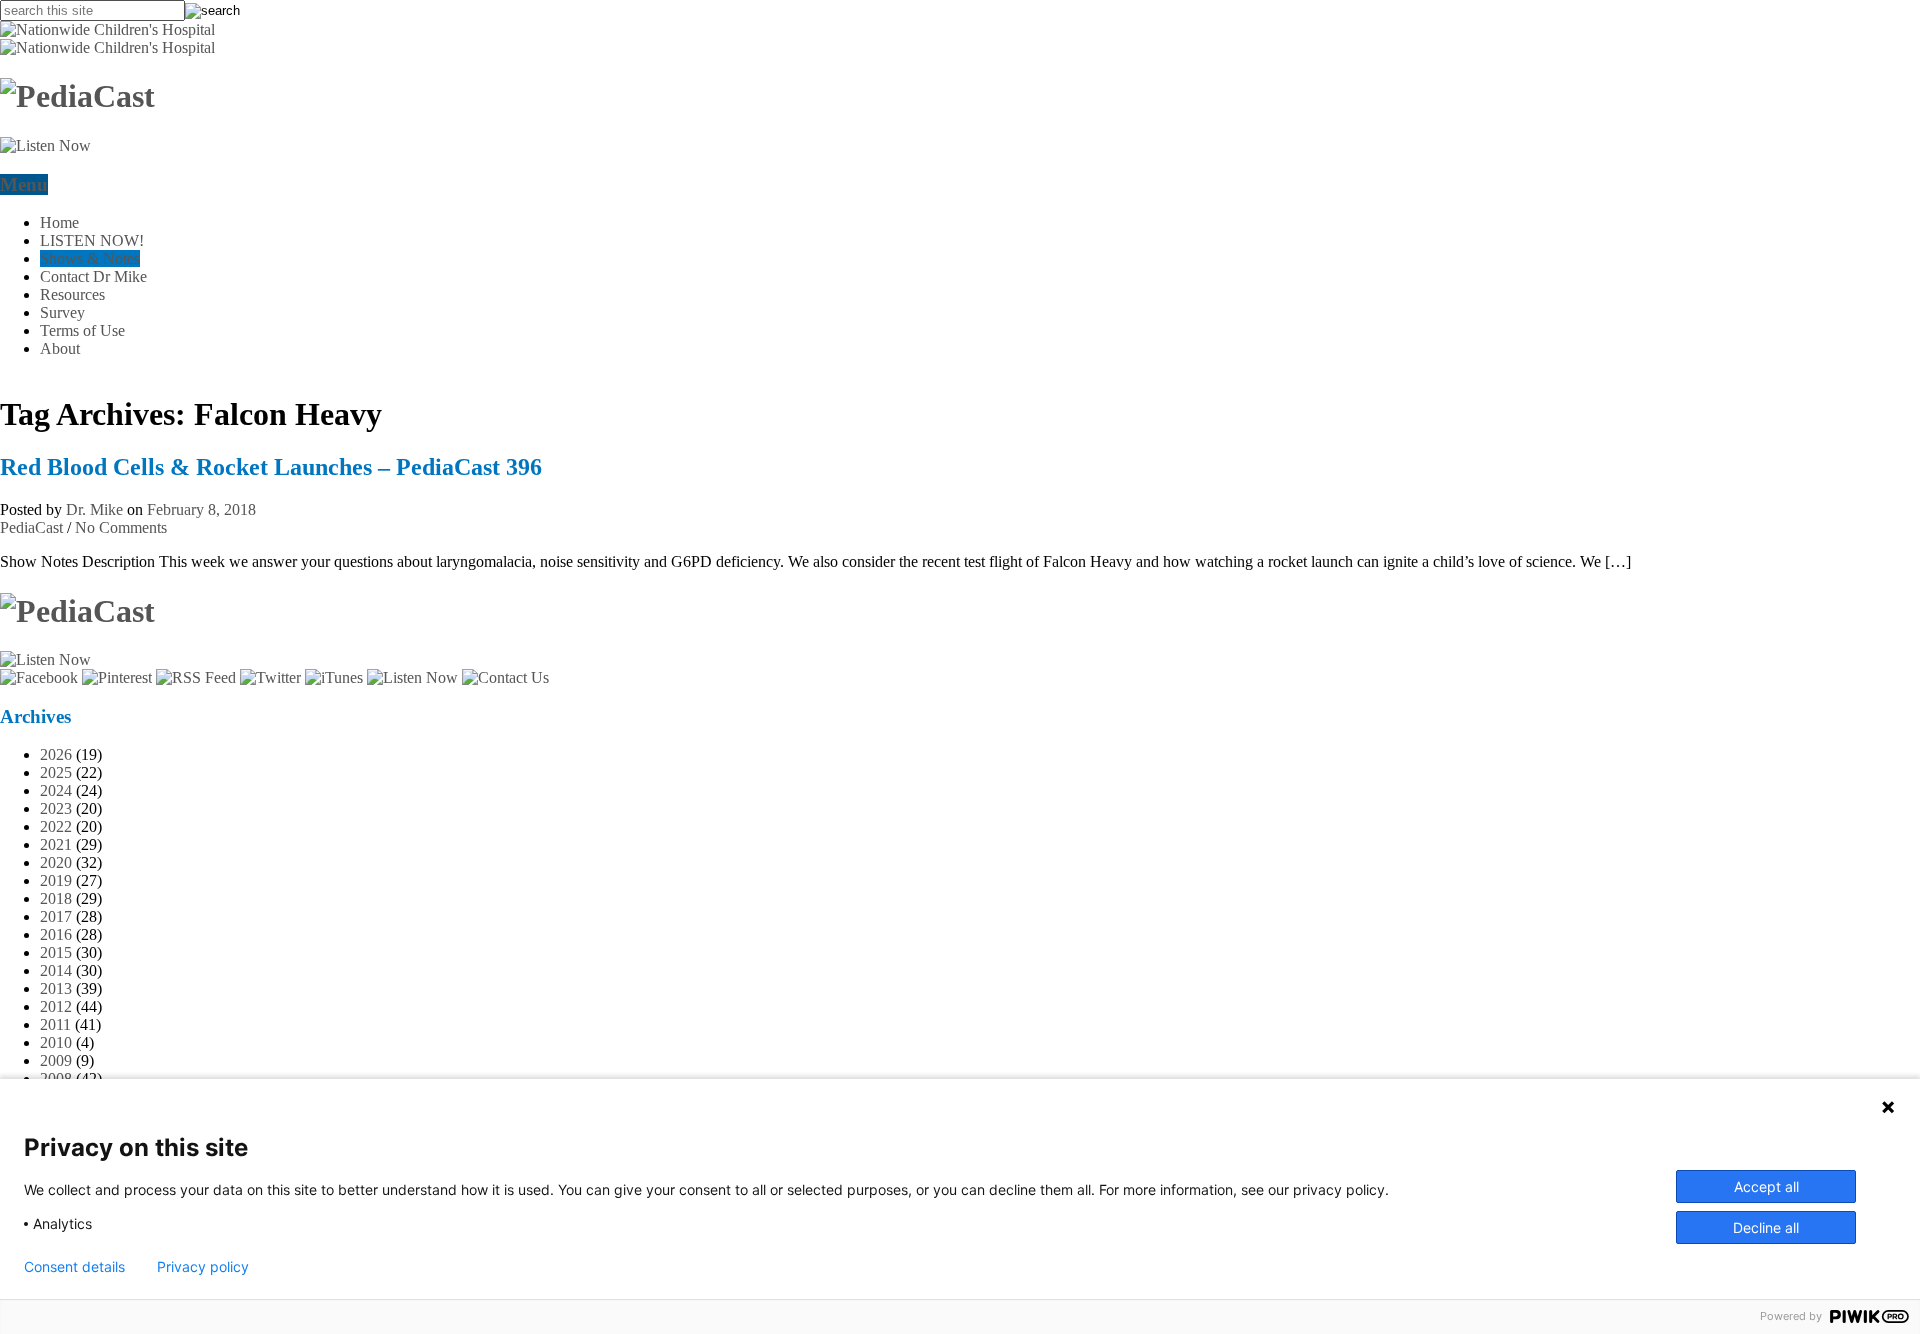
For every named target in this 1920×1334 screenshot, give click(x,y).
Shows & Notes (90, 258)
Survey (62, 312)
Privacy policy (203, 1267)
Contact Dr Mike (93, 276)
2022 (56, 826)
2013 (56, 988)
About (60, 348)
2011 (55, 1024)
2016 (56, 934)
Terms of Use (82, 330)
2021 (56, 844)
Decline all (1766, 1227)
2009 (56, 1060)
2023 (56, 808)
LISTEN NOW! (92, 240)
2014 (56, 970)
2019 (56, 880)
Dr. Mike (94, 509)
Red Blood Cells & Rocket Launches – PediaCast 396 (271, 467)
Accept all (1766, 1186)
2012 (56, 1006)
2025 (56, 772)
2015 (56, 952)
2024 (56, 790)
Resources (72, 294)
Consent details (74, 1267)
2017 (56, 916)
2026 (56, 754)
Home (59, 222)
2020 (56, 862)
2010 (56, 1042)
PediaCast (31, 527)
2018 (56, 898)
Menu (24, 184)
